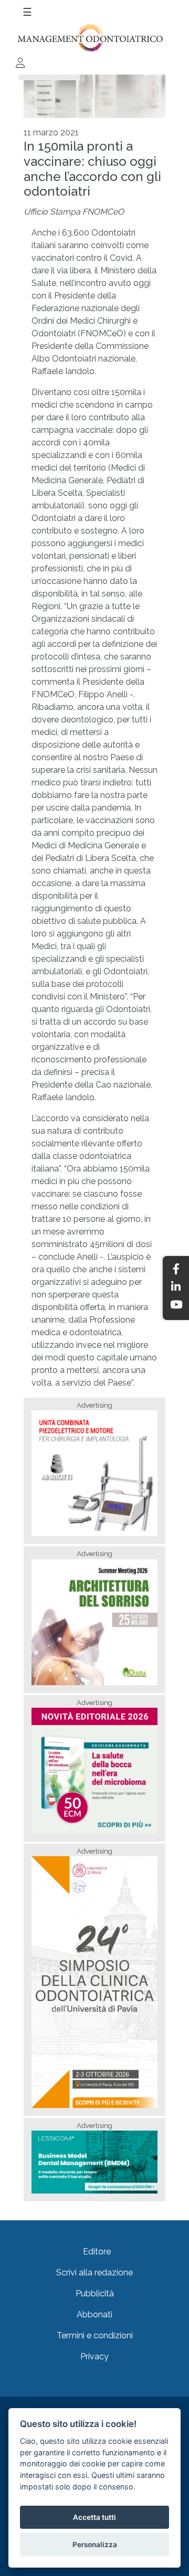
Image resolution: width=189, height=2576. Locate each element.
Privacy (94, 2356)
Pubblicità (95, 2293)
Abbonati (94, 2314)
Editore (97, 2252)
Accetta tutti (94, 2517)
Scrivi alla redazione (94, 2272)
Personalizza (95, 2545)
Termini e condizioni (95, 2335)
